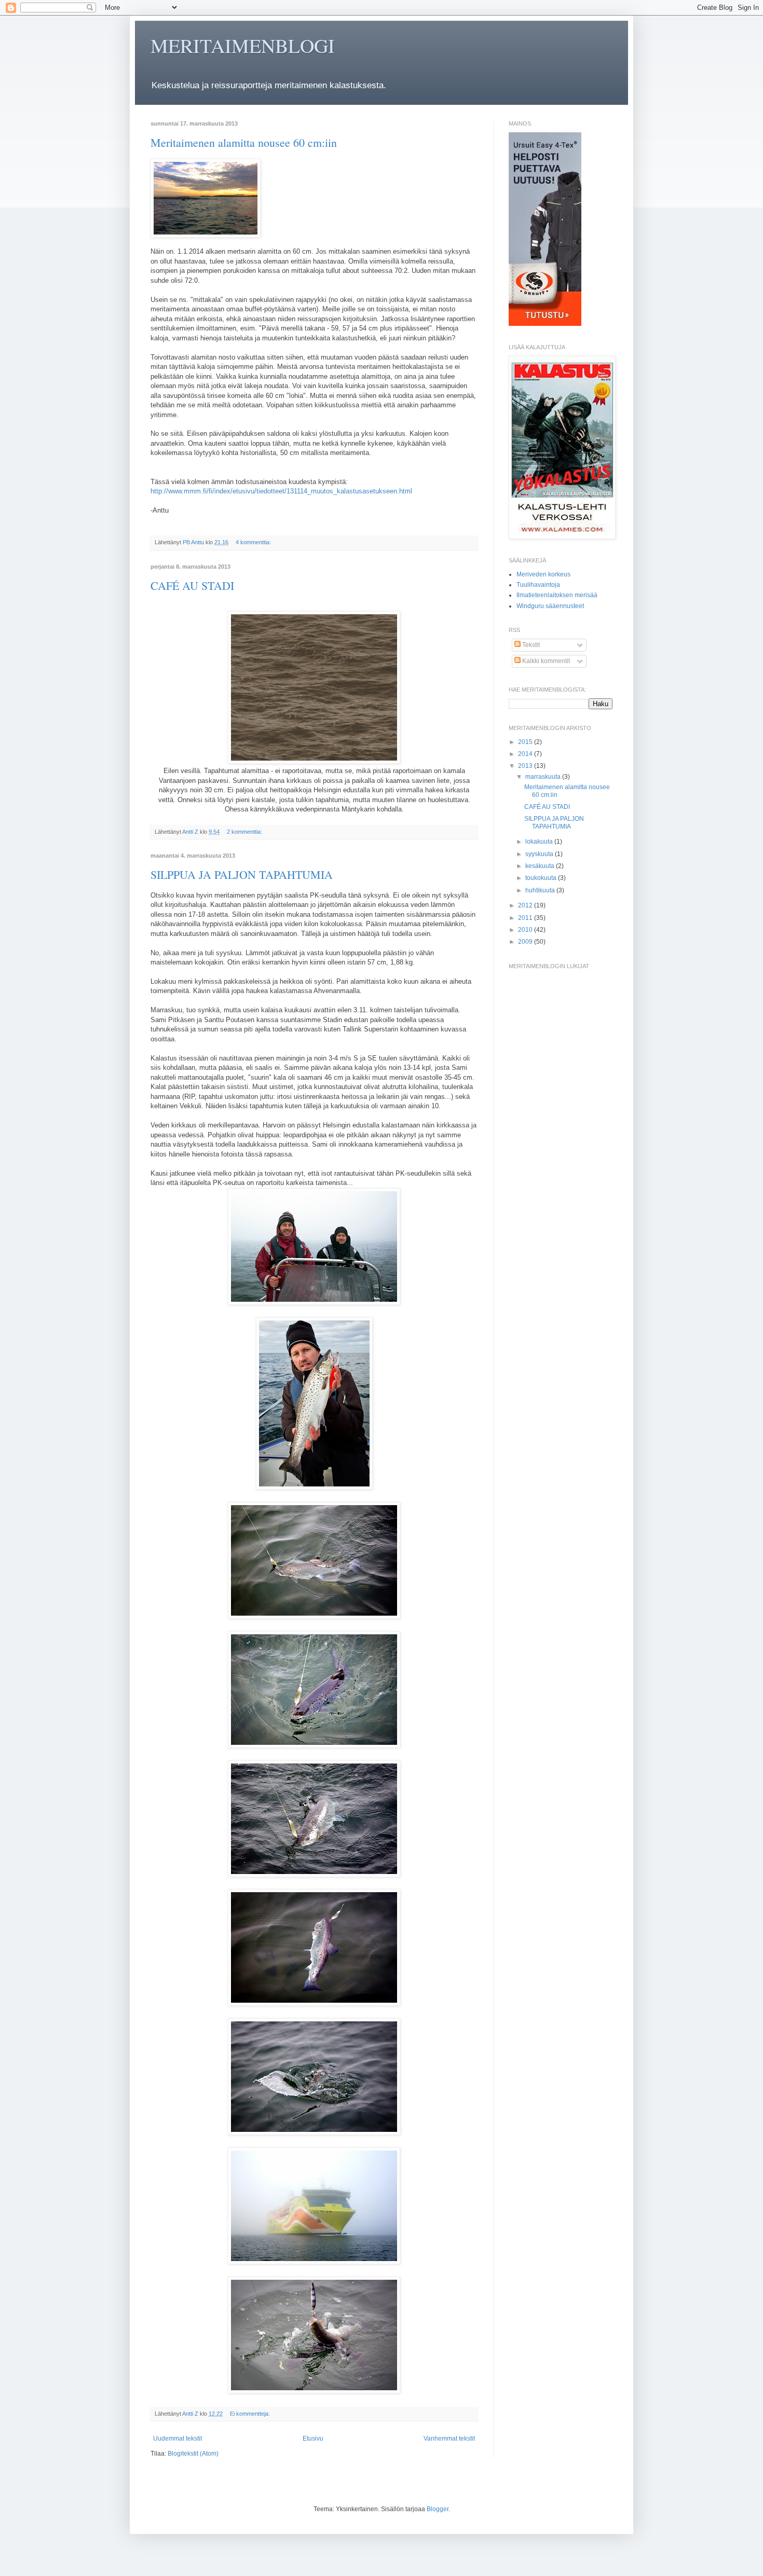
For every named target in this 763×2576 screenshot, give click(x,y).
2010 (526, 930)
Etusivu (313, 2439)
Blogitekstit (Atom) (193, 2454)
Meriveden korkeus (543, 574)
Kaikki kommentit (545, 661)
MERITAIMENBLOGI (243, 45)
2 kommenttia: (245, 832)
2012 (526, 905)
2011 (526, 918)
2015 (526, 742)
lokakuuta (540, 842)
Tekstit (530, 645)
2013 (526, 766)
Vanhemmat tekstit (449, 2439)
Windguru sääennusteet (550, 606)
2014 (526, 754)
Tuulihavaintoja (538, 585)
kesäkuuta (541, 866)
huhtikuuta (541, 890)
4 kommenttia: (254, 542)
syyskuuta (540, 854)
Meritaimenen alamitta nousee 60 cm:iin (244, 142)
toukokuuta (542, 878)
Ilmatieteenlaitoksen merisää (557, 595)
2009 (526, 942)
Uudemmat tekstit (178, 2439)
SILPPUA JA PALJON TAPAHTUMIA (242, 874)
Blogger (438, 2509)
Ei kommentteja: (251, 2414)
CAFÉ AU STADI (192, 586)
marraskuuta (544, 777)
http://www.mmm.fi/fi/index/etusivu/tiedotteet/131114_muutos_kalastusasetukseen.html (281, 491)
